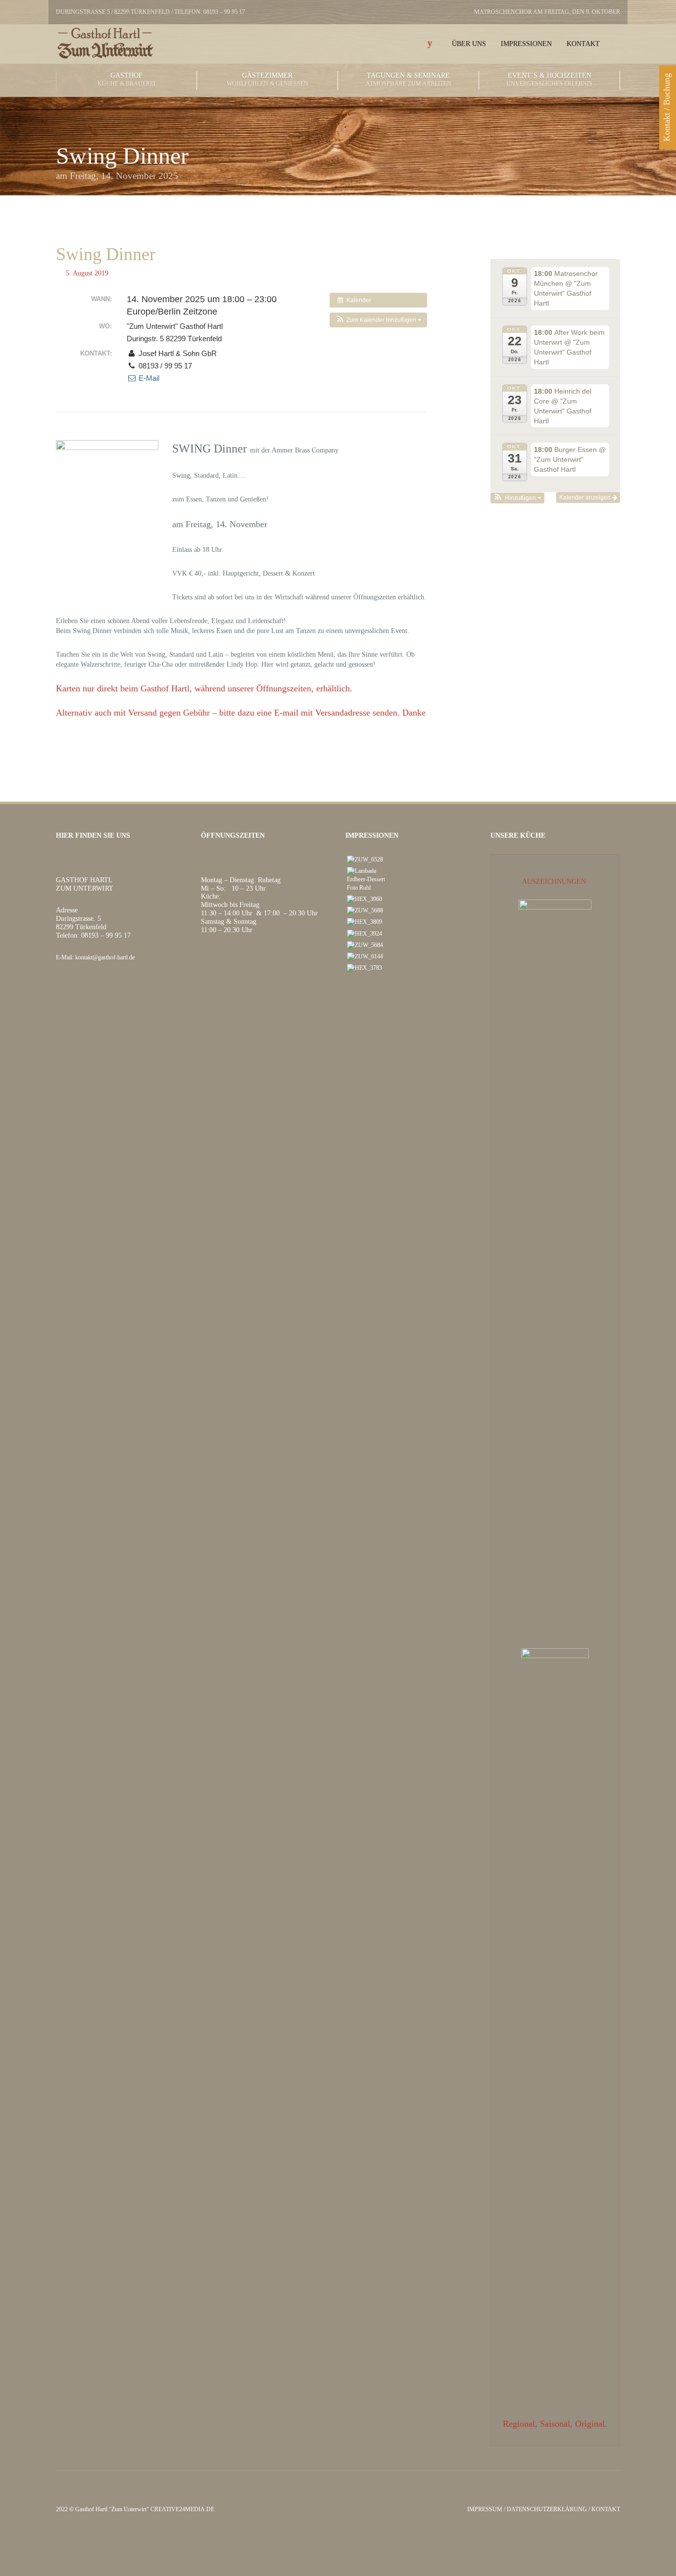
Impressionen (526, 44)
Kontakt (583, 44)
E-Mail (148, 378)
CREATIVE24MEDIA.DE (182, 2509)
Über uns (469, 44)
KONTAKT (606, 2509)
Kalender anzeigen (586, 497)
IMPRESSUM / (487, 2509)
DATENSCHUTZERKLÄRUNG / (549, 2509)
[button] (378, 320)
